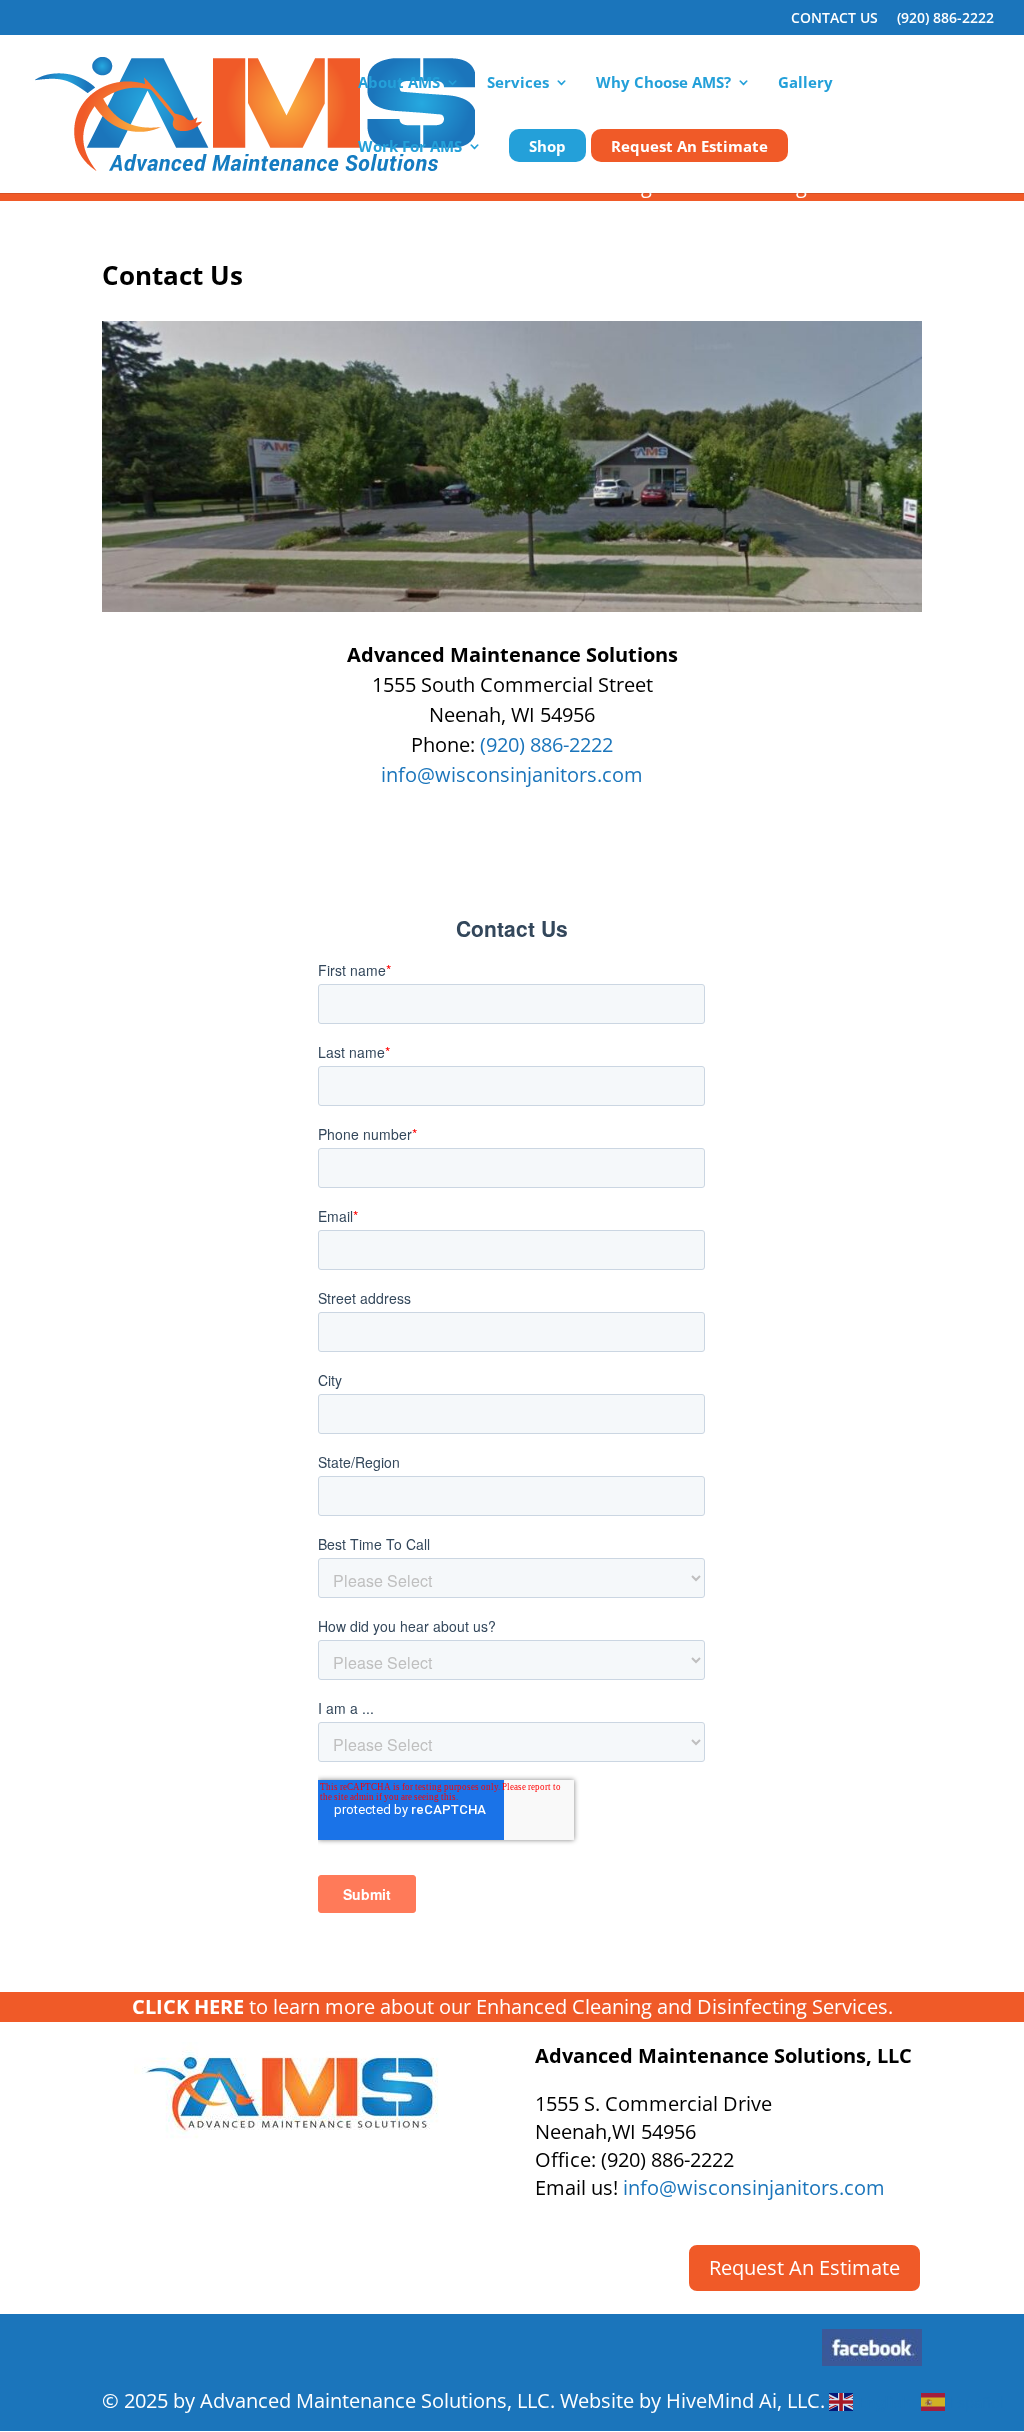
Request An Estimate (689, 147)
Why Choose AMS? (663, 83)
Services (518, 83)
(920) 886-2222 (945, 19)
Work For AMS (410, 147)
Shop (547, 147)
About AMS (399, 83)
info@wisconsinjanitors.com (512, 774)
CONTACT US (834, 19)
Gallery (805, 83)
